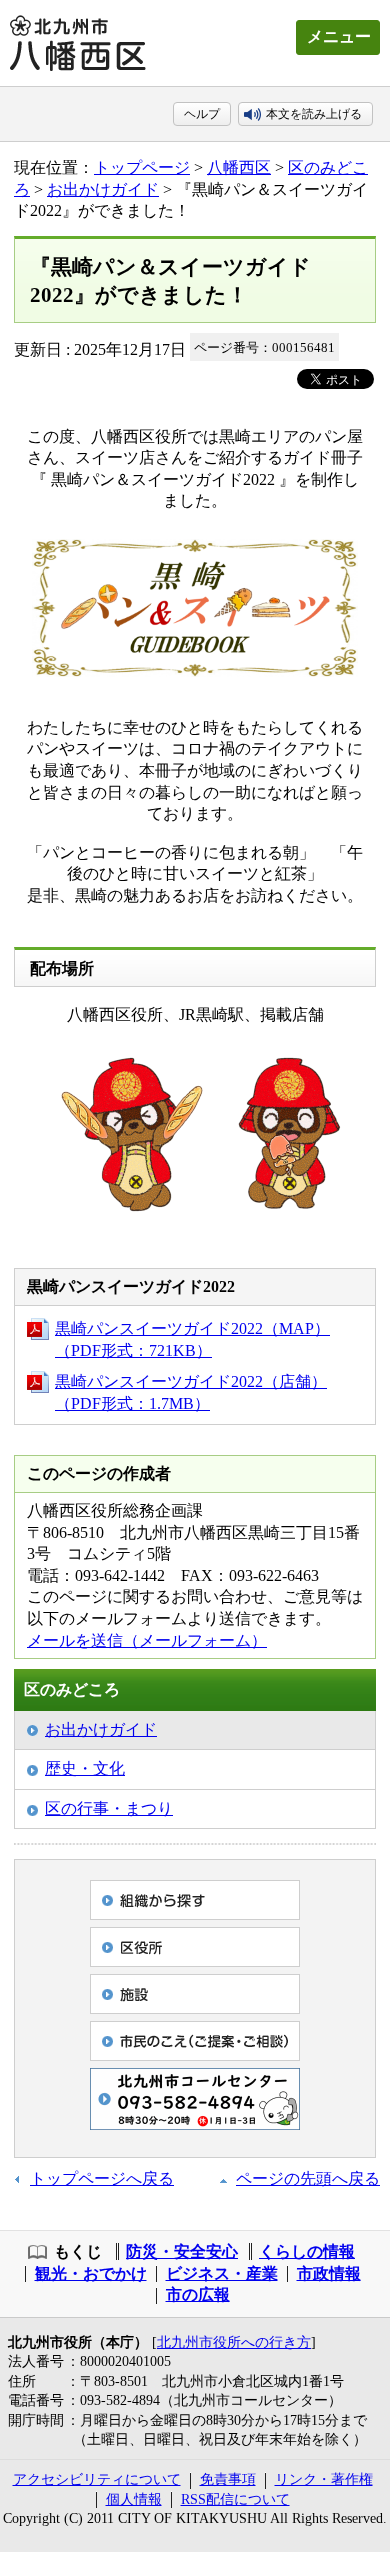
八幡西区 (239, 167)
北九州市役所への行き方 (234, 2342)
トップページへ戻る (102, 2178)
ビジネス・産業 (222, 2273)
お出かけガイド (103, 189)
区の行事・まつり (109, 1808)
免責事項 (228, 2479)
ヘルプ (202, 114)
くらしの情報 (307, 2251)
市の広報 (198, 2294)
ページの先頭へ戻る (308, 2178)
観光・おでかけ (91, 2273)
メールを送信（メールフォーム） (147, 1640)
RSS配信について (235, 2499)
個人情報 (134, 2499)
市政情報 (329, 2273)
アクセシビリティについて (97, 2479)
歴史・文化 (85, 1768)
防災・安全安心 (182, 2251)
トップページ (142, 167)
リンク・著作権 (324, 2479)
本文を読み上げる (314, 114)
